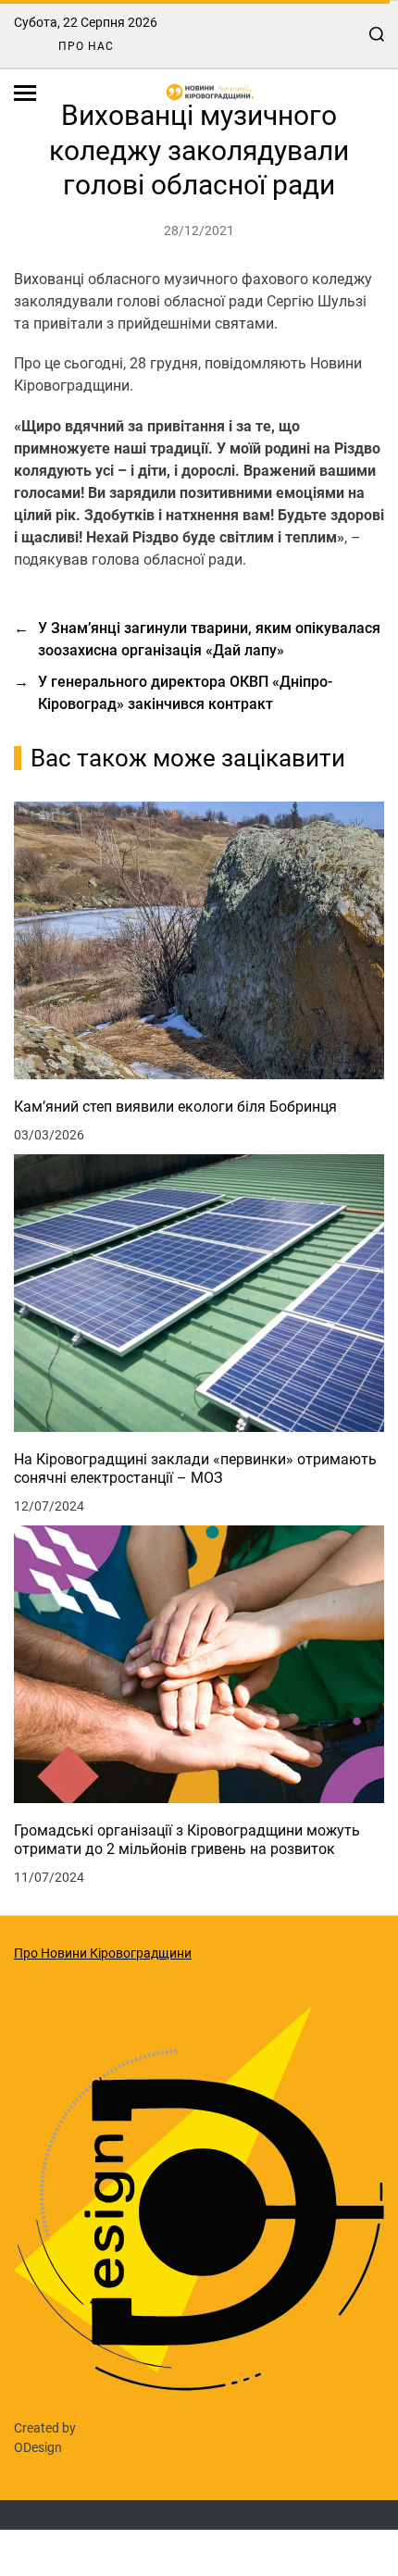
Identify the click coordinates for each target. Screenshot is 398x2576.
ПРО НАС (86, 46)
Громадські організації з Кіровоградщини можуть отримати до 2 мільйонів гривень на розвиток (187, 1840)
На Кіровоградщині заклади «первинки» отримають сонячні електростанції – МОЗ (195, 1468)
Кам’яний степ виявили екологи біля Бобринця (175, 1107)
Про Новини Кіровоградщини (103, 1953)
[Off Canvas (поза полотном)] (25, 93)
